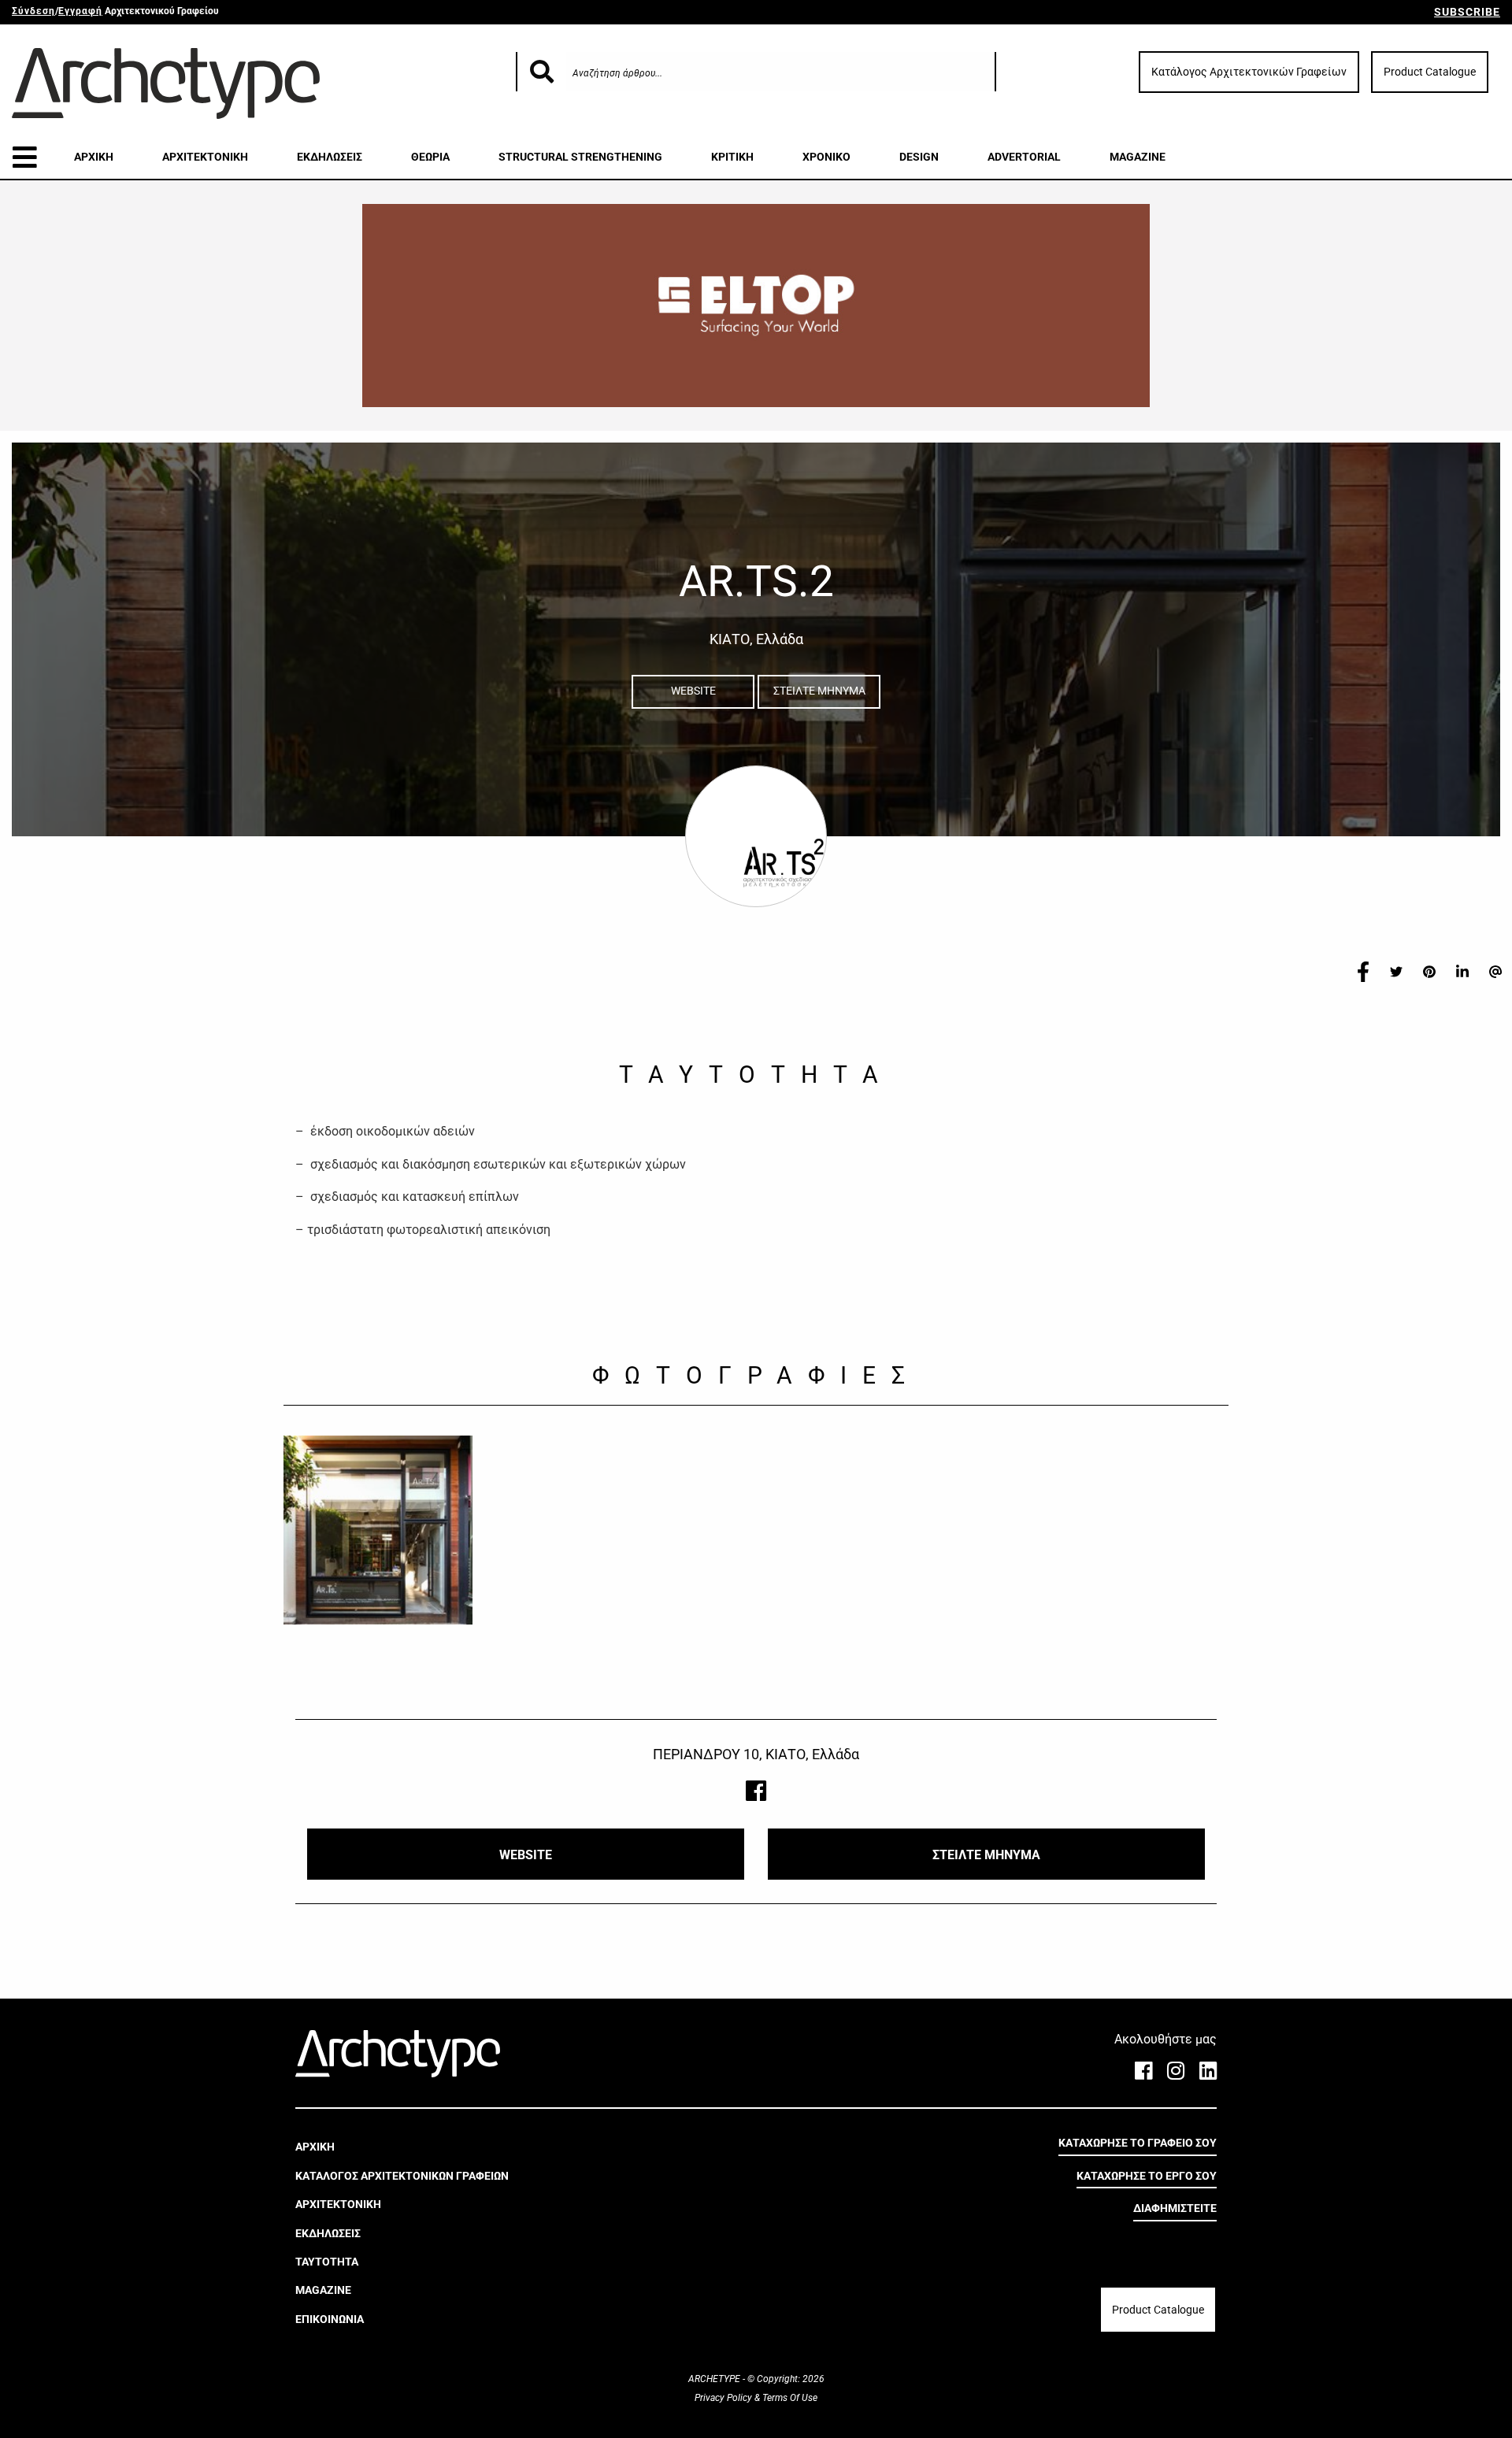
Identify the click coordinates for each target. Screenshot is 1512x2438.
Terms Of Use (789, 2398)
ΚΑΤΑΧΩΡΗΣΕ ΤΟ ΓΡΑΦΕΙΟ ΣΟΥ (1138, 2143)
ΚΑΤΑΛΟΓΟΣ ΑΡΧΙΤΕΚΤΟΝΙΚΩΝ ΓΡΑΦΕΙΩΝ (402, 2176)
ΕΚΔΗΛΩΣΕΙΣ (330, 157)
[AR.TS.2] (378, 1530)
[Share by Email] (1495, 971)
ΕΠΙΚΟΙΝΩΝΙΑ (330, 2318)
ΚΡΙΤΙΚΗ (732, 157)
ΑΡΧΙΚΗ (94, 157)
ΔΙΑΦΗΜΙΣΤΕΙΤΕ (1175, 2208)
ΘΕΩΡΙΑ (430, 157)
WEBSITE (693, 691)
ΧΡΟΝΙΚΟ (826, 157)
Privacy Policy (724, 2398)
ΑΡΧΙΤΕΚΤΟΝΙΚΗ (205, 157)
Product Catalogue (1430, 72)
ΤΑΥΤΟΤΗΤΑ (327, 2262)
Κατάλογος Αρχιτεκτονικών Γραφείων (1249, 72)
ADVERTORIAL (1024, 157)
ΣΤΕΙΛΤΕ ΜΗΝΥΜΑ (819, 691)
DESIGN (919, 157)
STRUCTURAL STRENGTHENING (580, 157)
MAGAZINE (1138, 157)
